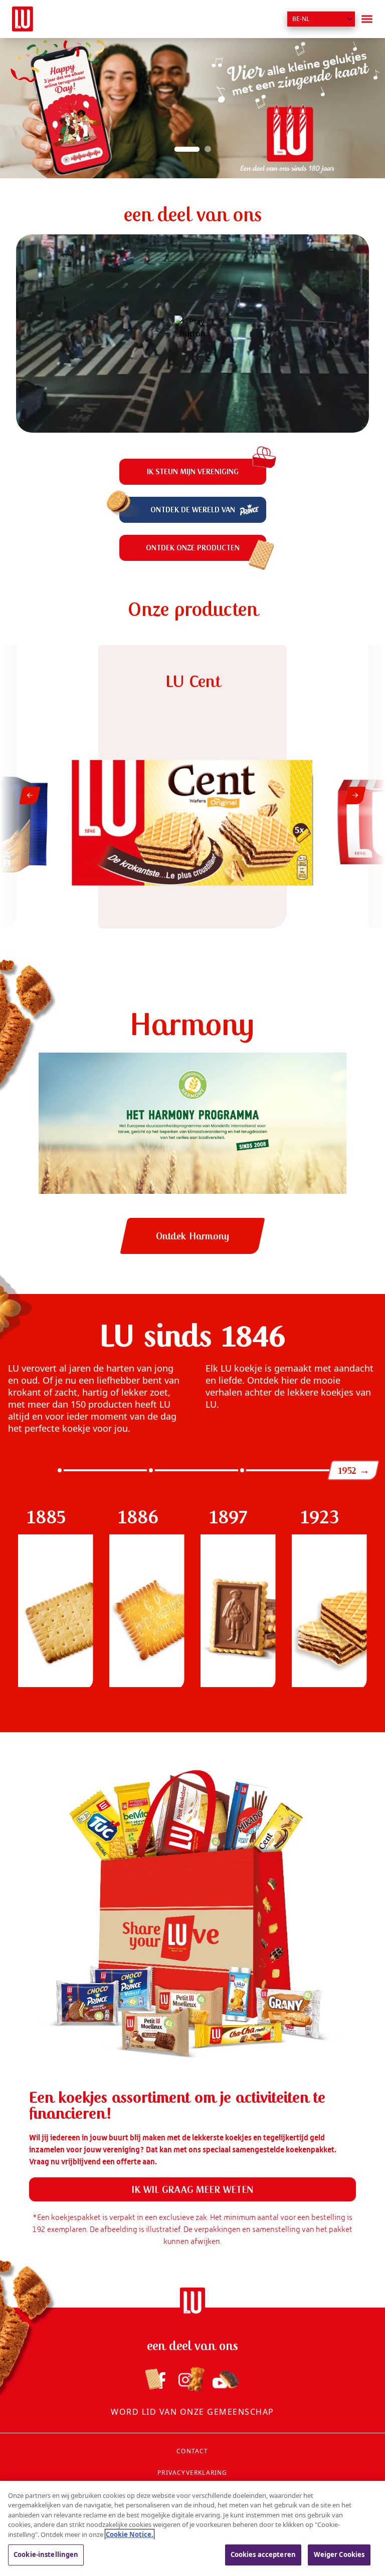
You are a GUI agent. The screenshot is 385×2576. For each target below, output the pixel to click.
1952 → (353, 1470)
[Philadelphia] (23, 19)
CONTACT (192, 2451)
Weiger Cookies (339, 2554)
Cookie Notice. (130, 2534)
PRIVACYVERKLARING (192, 2473)
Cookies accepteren (263, 2554)
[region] (192, 2528)
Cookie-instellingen (46, 2554)
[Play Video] (192, 334)
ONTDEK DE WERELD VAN (193, 510)
